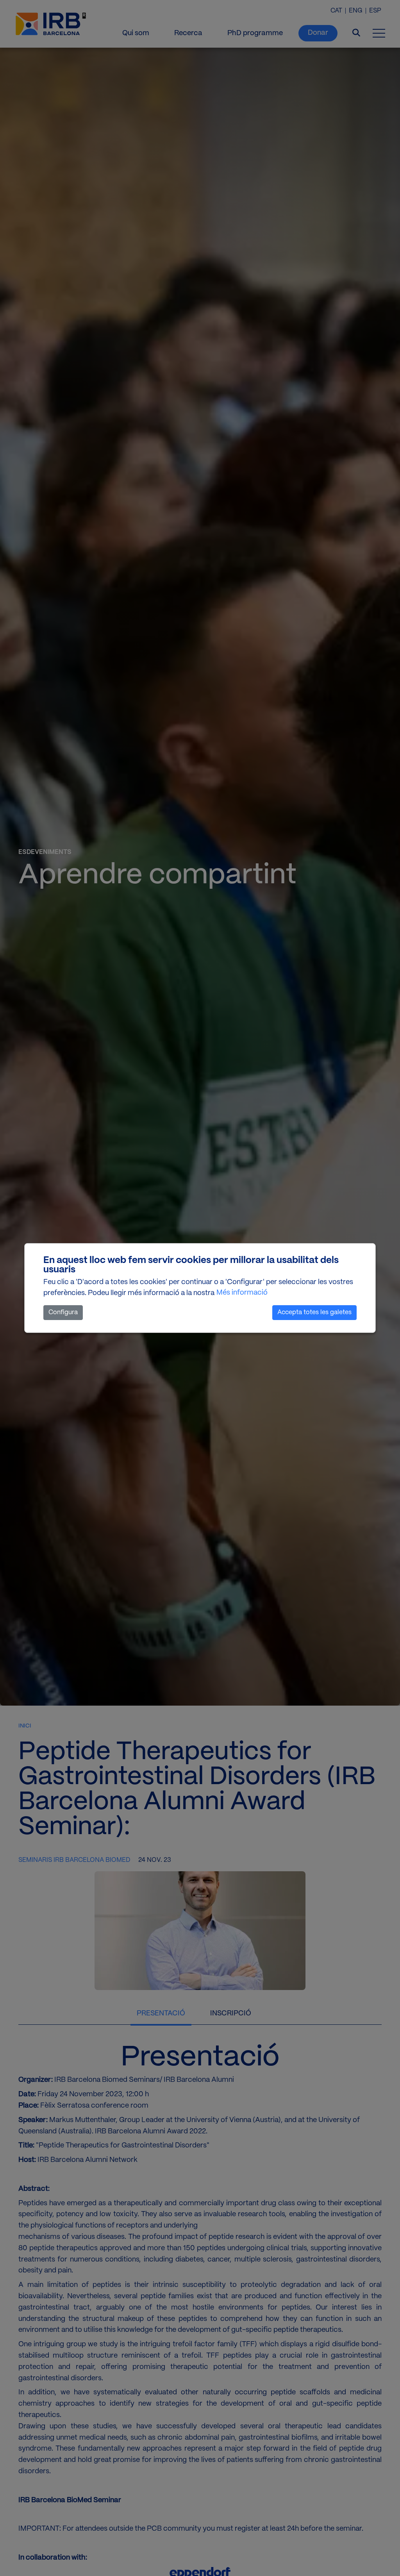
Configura (63, 1312)
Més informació (242, 1293)
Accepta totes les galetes (314, 1312)
